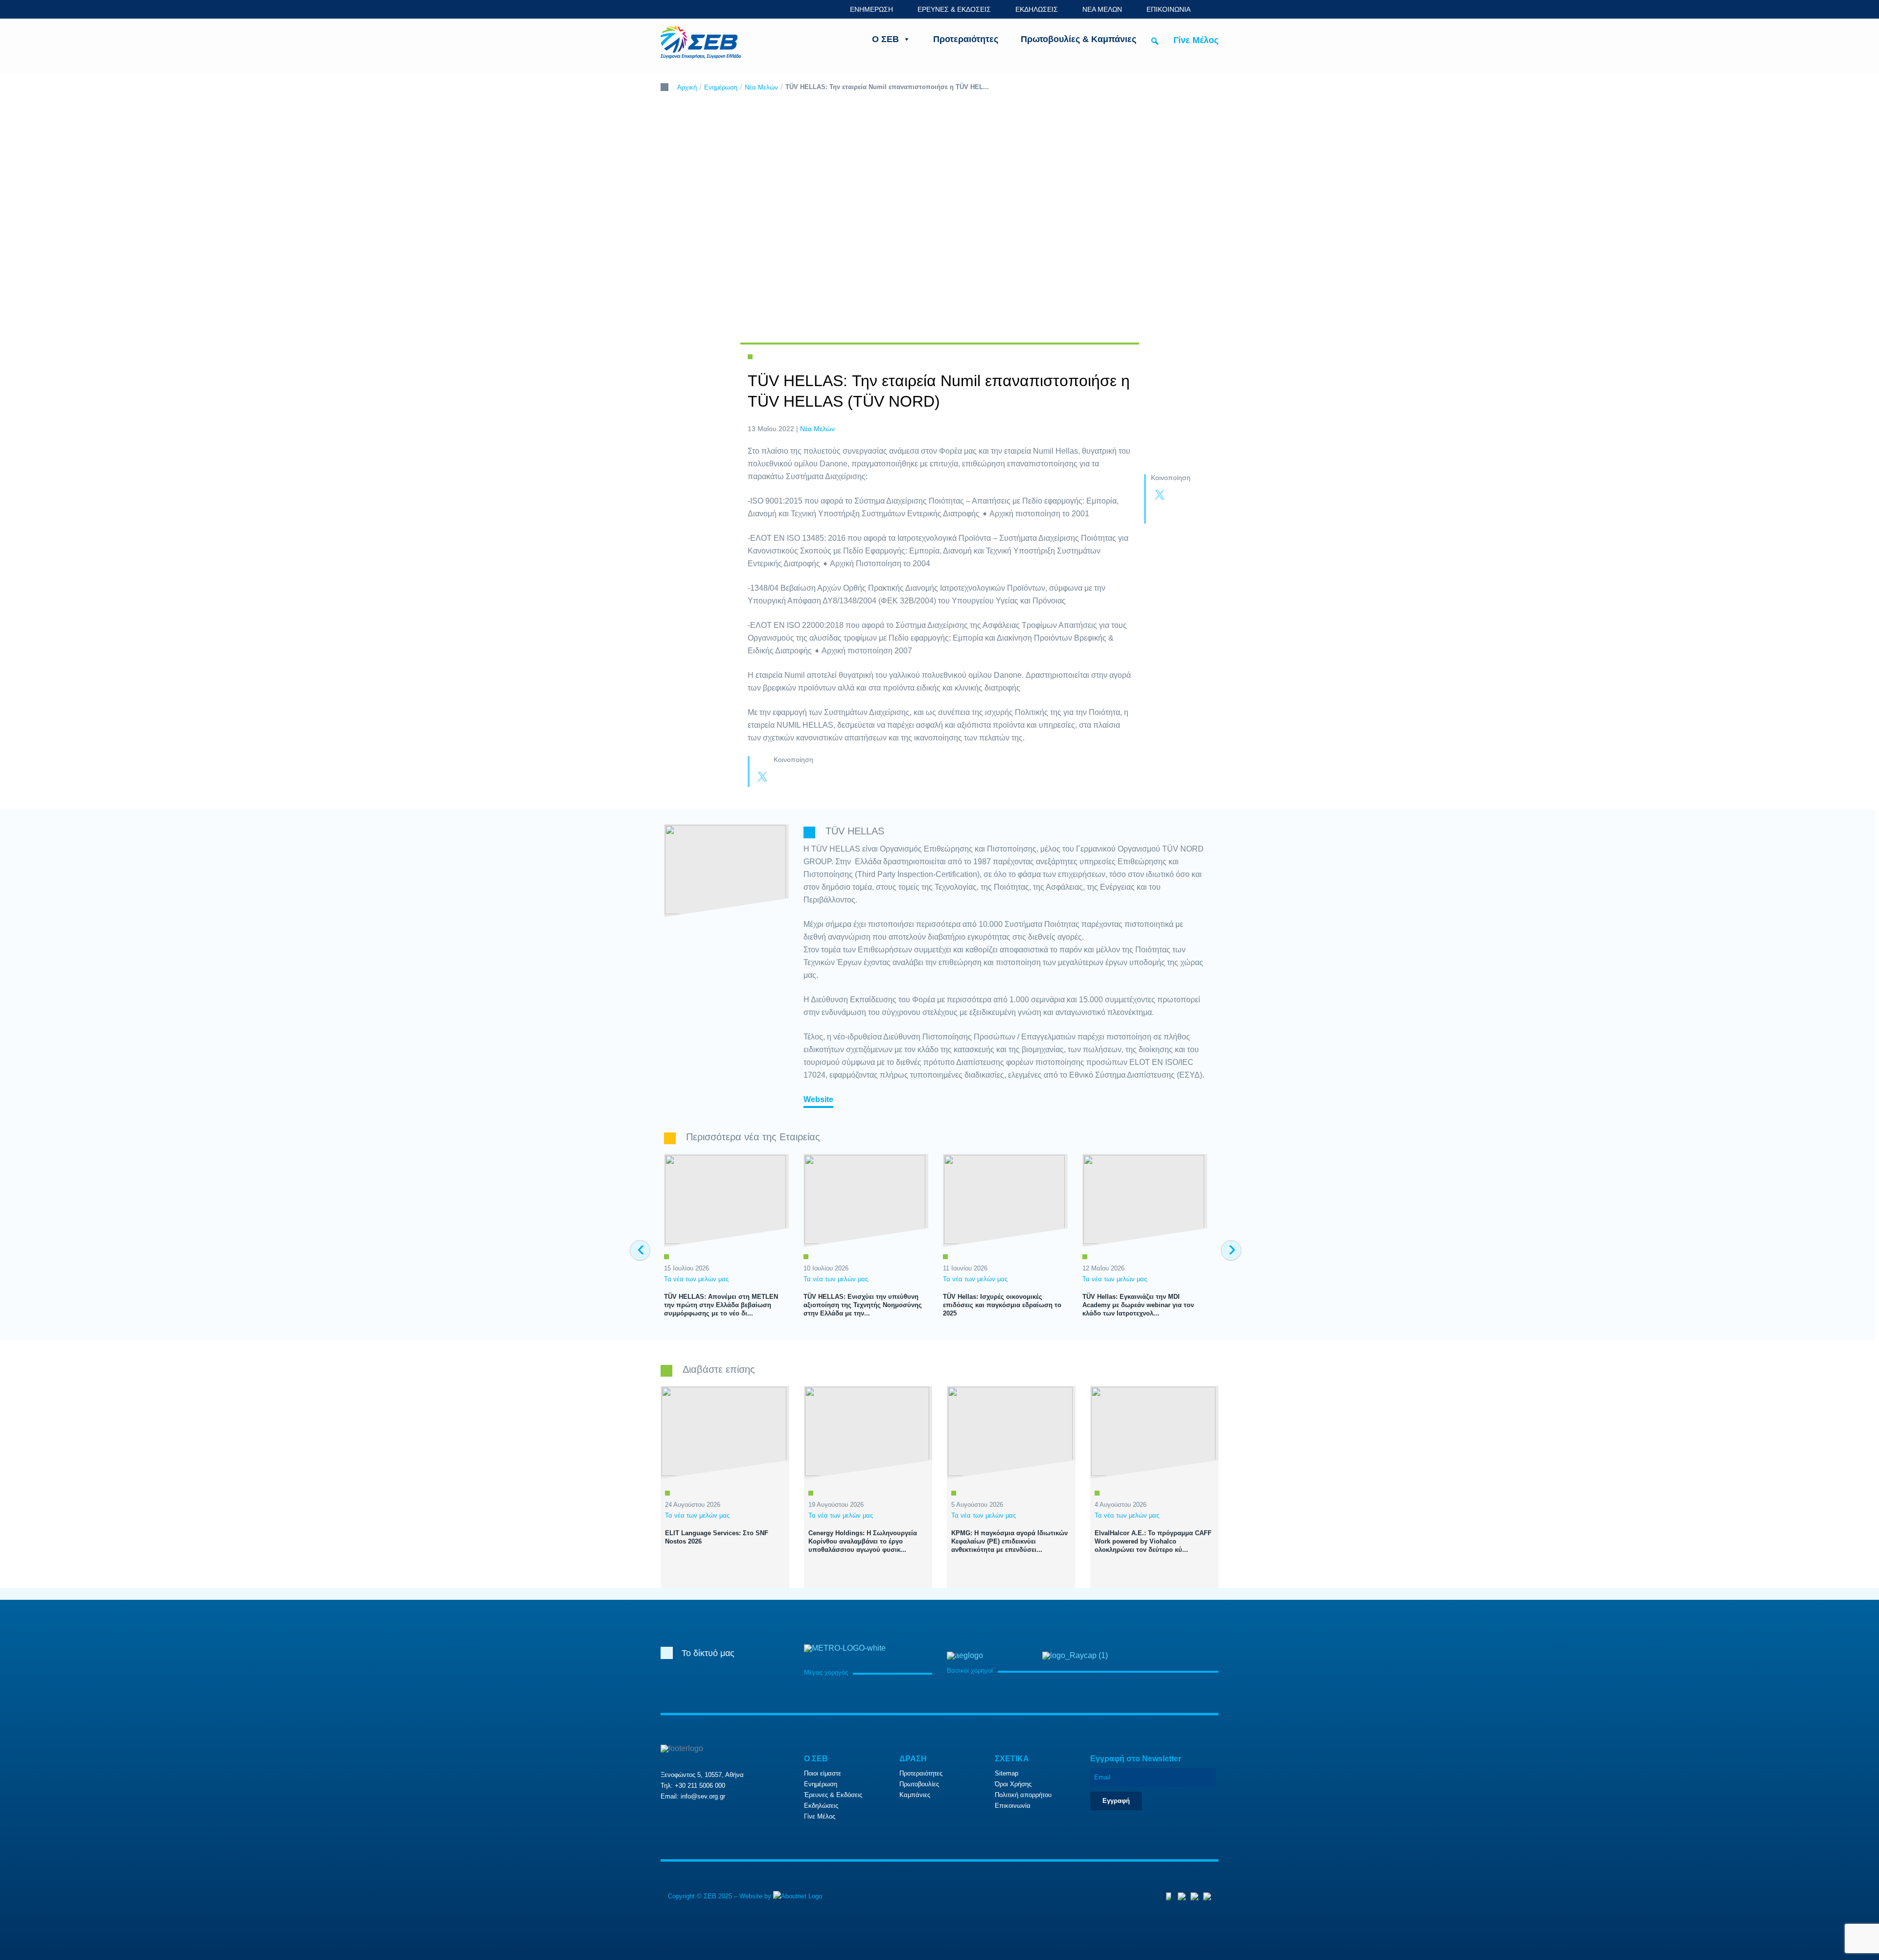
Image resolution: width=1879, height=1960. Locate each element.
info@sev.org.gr (703, 1796)
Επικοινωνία (1013, 1806)
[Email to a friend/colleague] (1179, 514)
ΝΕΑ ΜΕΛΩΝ (1102, 9)
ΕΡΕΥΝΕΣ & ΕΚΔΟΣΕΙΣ (954, 9)
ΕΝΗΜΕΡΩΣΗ (871, 9)
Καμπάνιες (915, 1795)
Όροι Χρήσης (1013, 1784)
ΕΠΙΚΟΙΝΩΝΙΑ (1169, 9)
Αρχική (687, 87)
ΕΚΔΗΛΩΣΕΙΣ (1037, 9)
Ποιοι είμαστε (823, 1773)
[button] (1155, 41)
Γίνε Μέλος (1196, 40)
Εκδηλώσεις (821, 1806)
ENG (1213, 9)
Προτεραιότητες (966, 39)
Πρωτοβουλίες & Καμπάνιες (1078, 39)
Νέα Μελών (761, 87)
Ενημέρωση (721, 87)
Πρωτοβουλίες (919, 1784)
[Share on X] (1160, 496)
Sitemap (1007, 1773)
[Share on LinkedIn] (1160, 514)
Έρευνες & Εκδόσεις (833, 1795)
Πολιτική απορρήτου (1023, 1795)
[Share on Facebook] (1179, 496)
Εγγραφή (1116, 1801)
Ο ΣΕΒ (885, 39)
